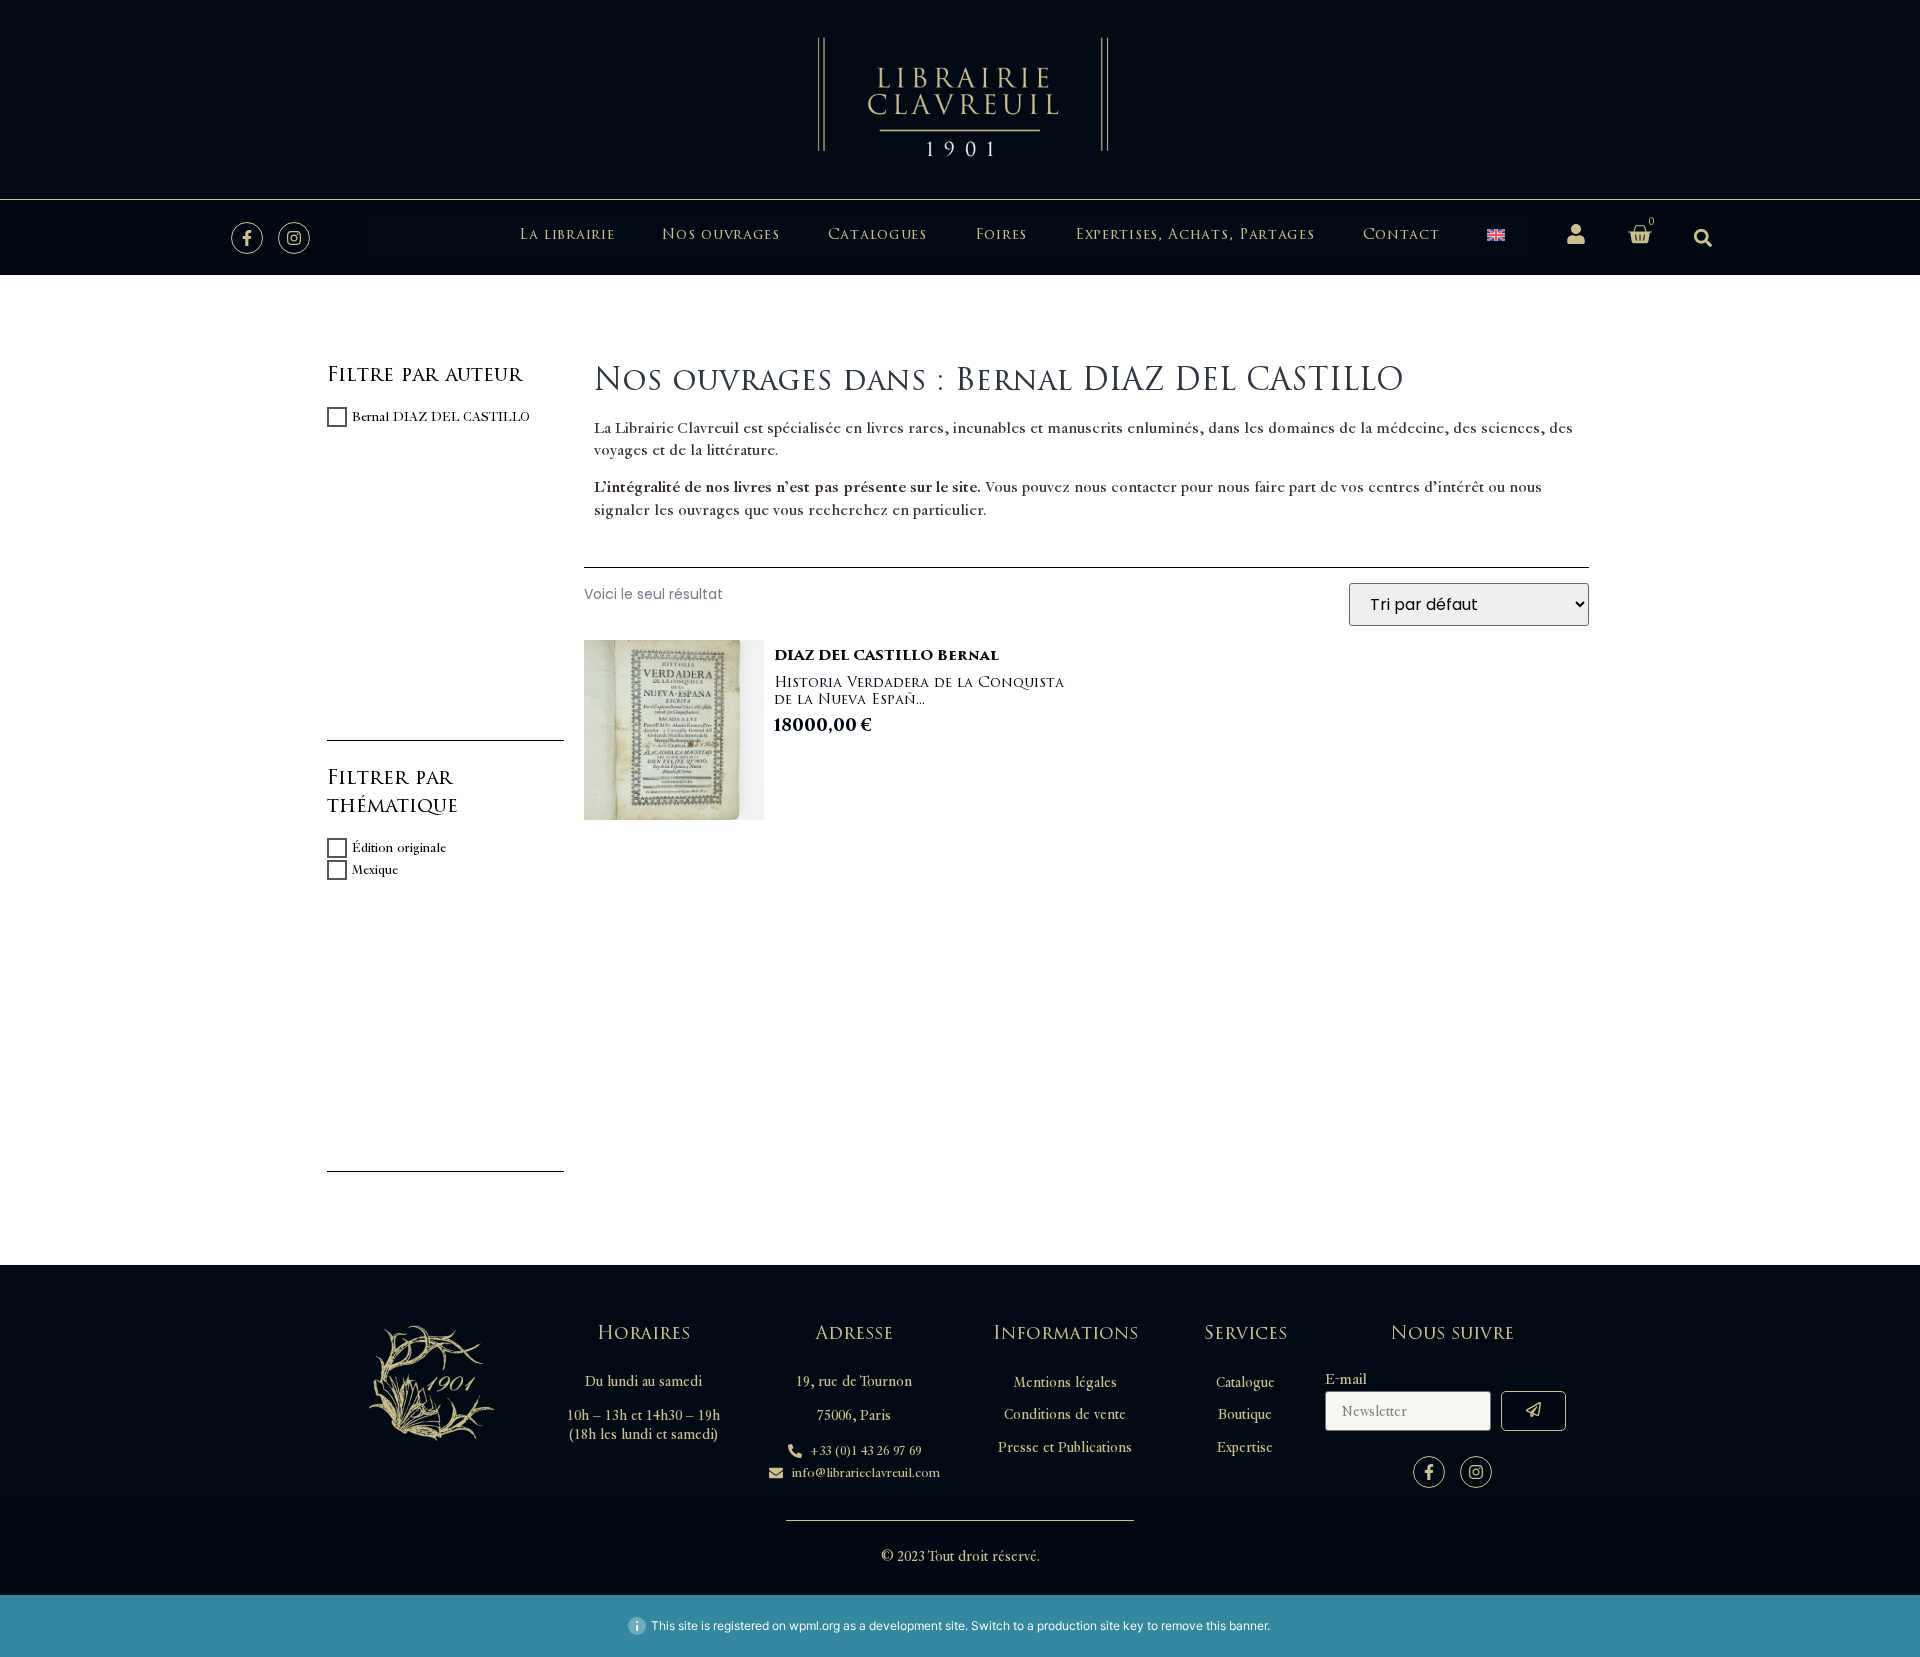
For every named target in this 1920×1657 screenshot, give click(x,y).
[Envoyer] (1533, 1411)
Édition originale (399, 848)
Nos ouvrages (720, 234)
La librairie (566, 234)
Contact (1401, 234)
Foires (1001, 234)
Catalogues (877, 234)
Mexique (375, 870)
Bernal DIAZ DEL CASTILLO (441, 417)
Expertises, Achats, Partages (1195, 234)
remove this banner (1214, 1625)
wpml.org (814, 1625)
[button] (1703, 237)
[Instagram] (294, 238)
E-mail (1346, 1380)
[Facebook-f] (247, 238)
